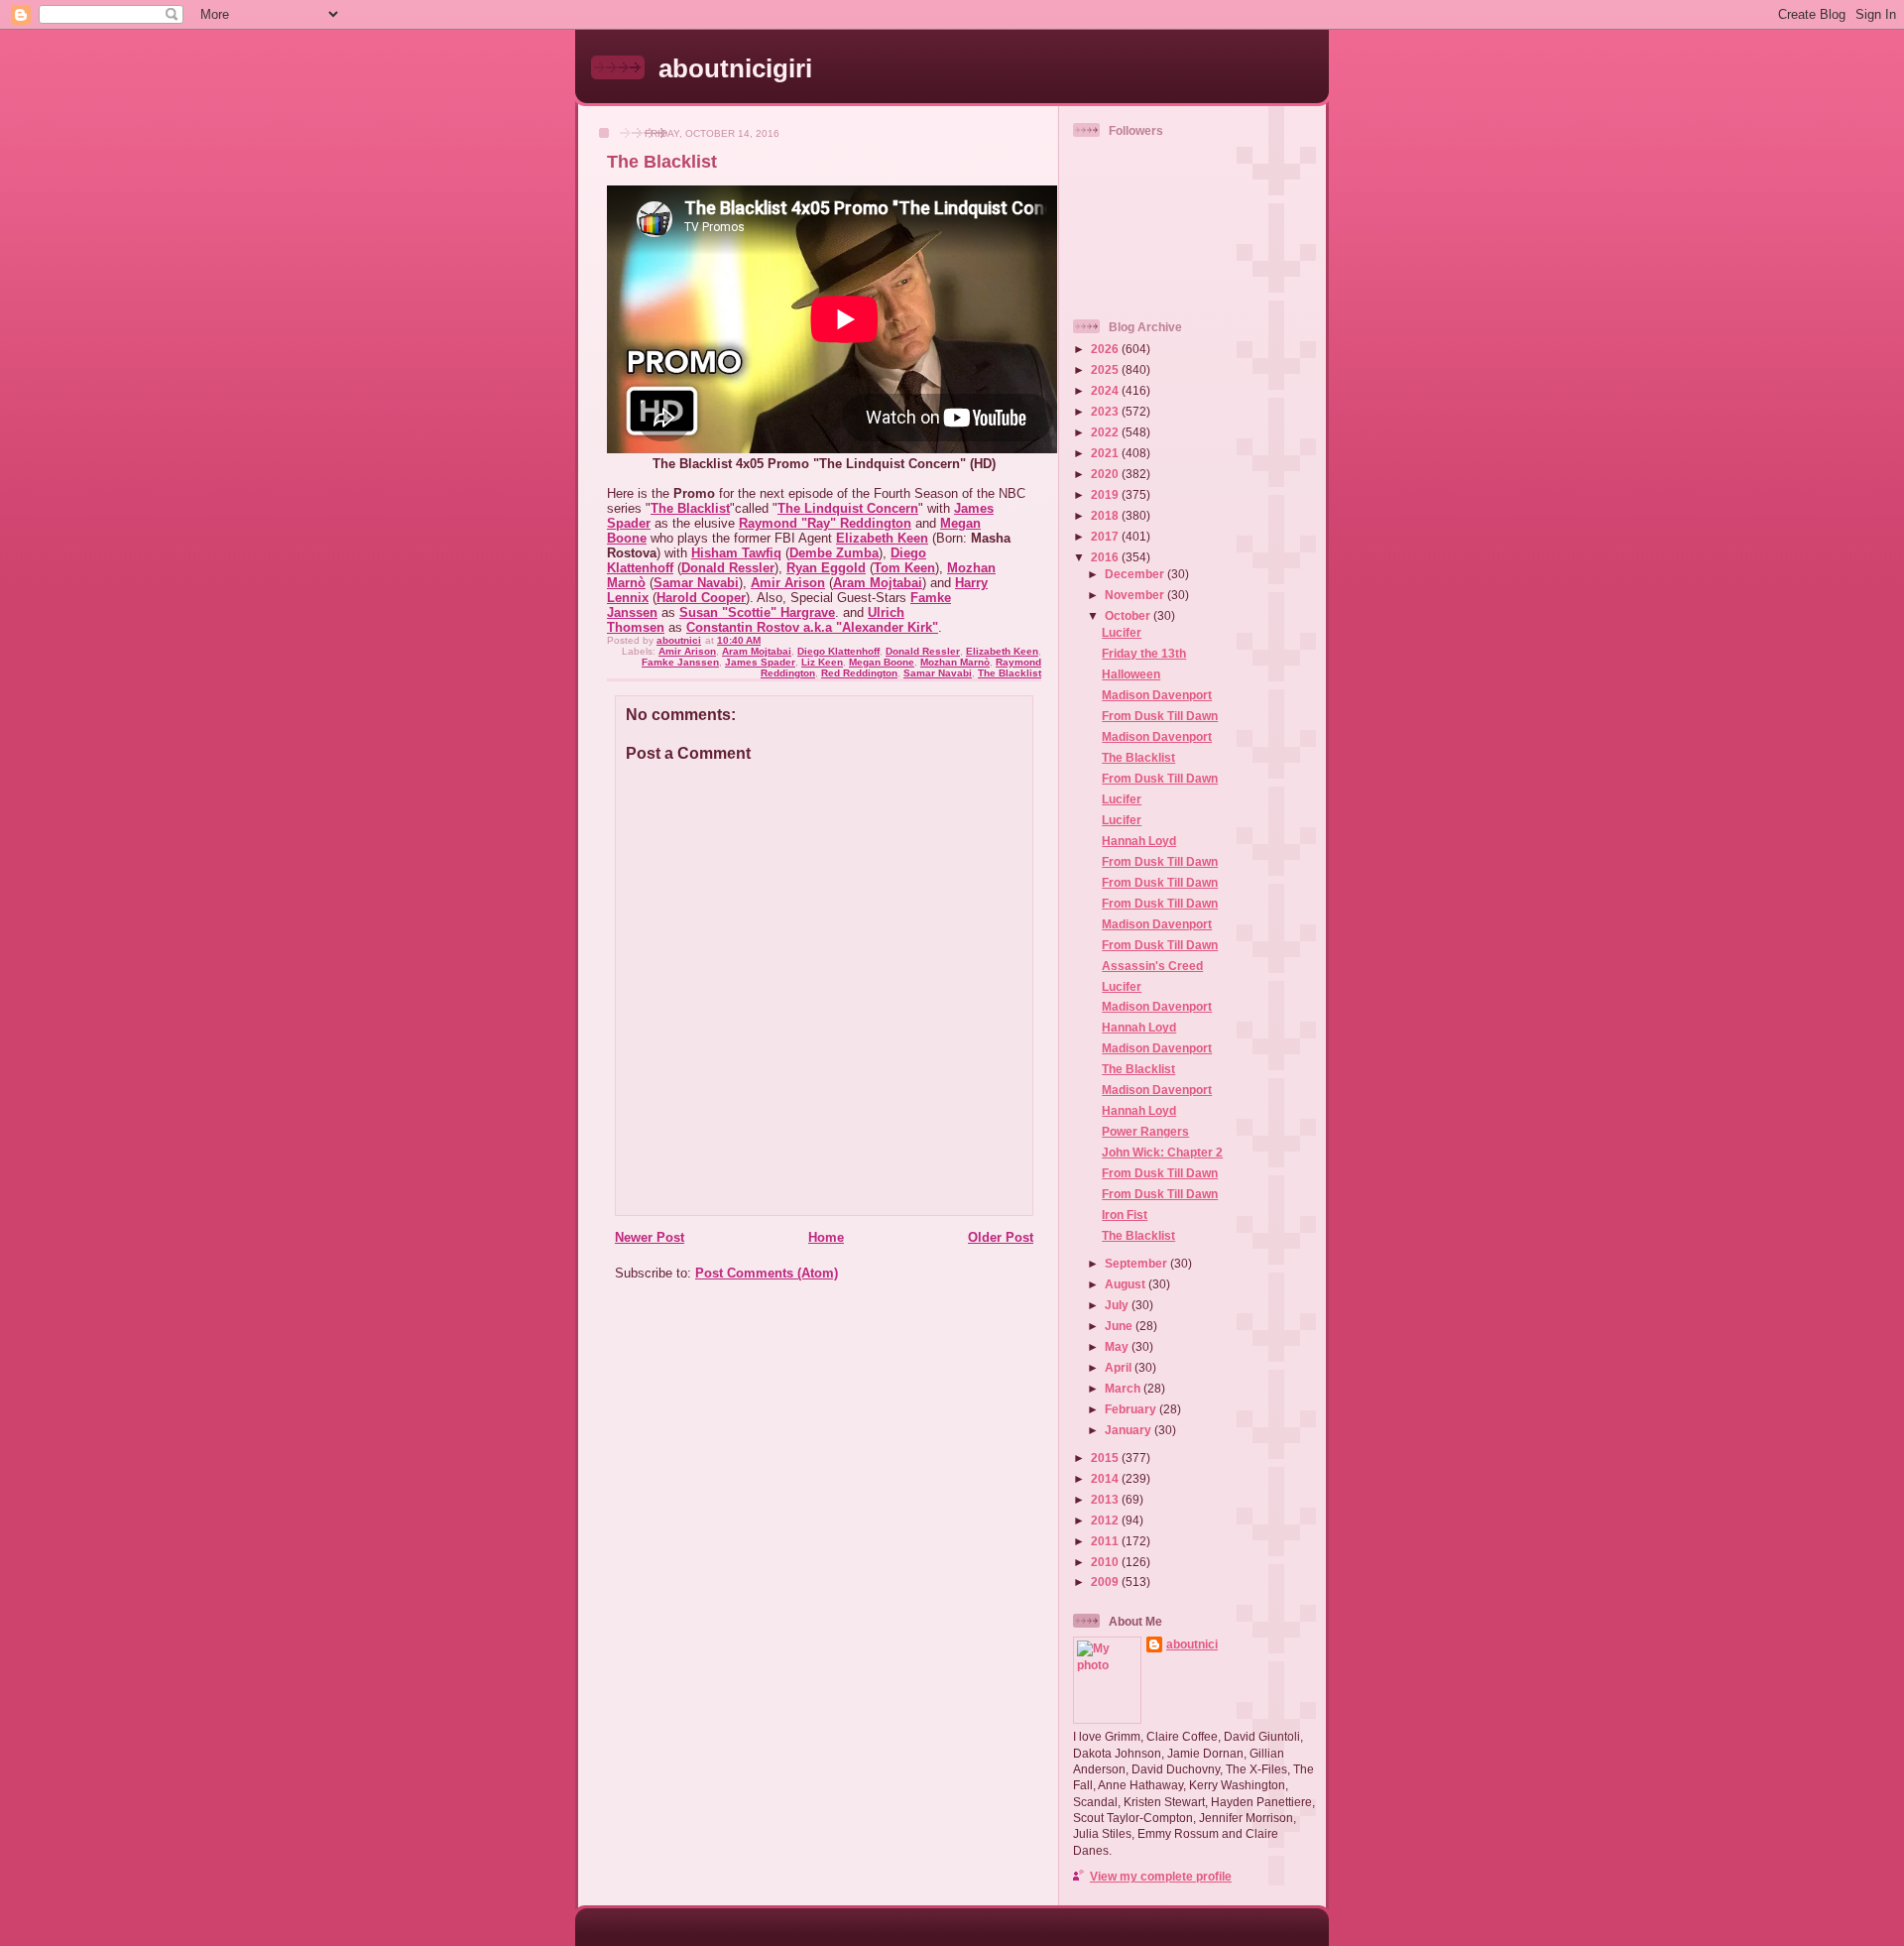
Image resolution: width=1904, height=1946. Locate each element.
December (1136, 574)
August (1127, 1284)
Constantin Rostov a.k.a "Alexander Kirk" (812, 627)
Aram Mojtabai (878, 583)
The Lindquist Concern (848, 508)
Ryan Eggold (826, 568)
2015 (1106, 1458)
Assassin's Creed (1152, 966)
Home (826, 1237)
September (1137, 1263)
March (1124, 1388)
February (1132, 1409)
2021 (1106, 453)
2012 (1106, 1520)
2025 (1106, 369)
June (1120, 1326)
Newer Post (650, 1237)
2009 (1106, 1581)
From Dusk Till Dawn (1160, 716)
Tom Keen (904, 568)
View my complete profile (1161, 1876)
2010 (1106, 1562)
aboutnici (1192, 1644)
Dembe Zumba (834, 553)
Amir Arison (788, 583)
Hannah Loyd (1139, 841)
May (1118, 1346)
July (1118, 1305)
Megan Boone (882, 662)
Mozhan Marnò (955, 662)
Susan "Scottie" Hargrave (757, 612)
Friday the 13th (1144, 653)
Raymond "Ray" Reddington (825, 523)
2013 (1106, 1499)
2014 (1106, 1478)
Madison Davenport (1157, 695)
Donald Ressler (728, 568)
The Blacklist (690, 508)
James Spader (760, 662)
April (1120, 1367)
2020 (1106, 474)
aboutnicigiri (735, 68)
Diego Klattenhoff (838, 651)
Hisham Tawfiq (736, 553)
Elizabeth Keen (882, 538)
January (1130, 1430)
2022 (1106, 432)
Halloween (1131, 674)
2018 (1106, 515)
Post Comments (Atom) (767, 1273)
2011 (1106, 1541)
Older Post (1001, 1237)
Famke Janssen (680, 662)
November (1136, 595)
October (1129, 615)
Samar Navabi (696, 583)
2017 (1106, 536)
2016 (1106, 557)
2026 (1106, 349)
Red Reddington (859, 673)
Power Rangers (1145, 1131)
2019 (1106, 494)
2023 (1106, 411)
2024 (1106, 390)
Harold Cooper (701, 598)
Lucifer (1122, 632)
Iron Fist (1125, 1215)
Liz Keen (822, 662)
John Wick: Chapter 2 (1162, 1152)
